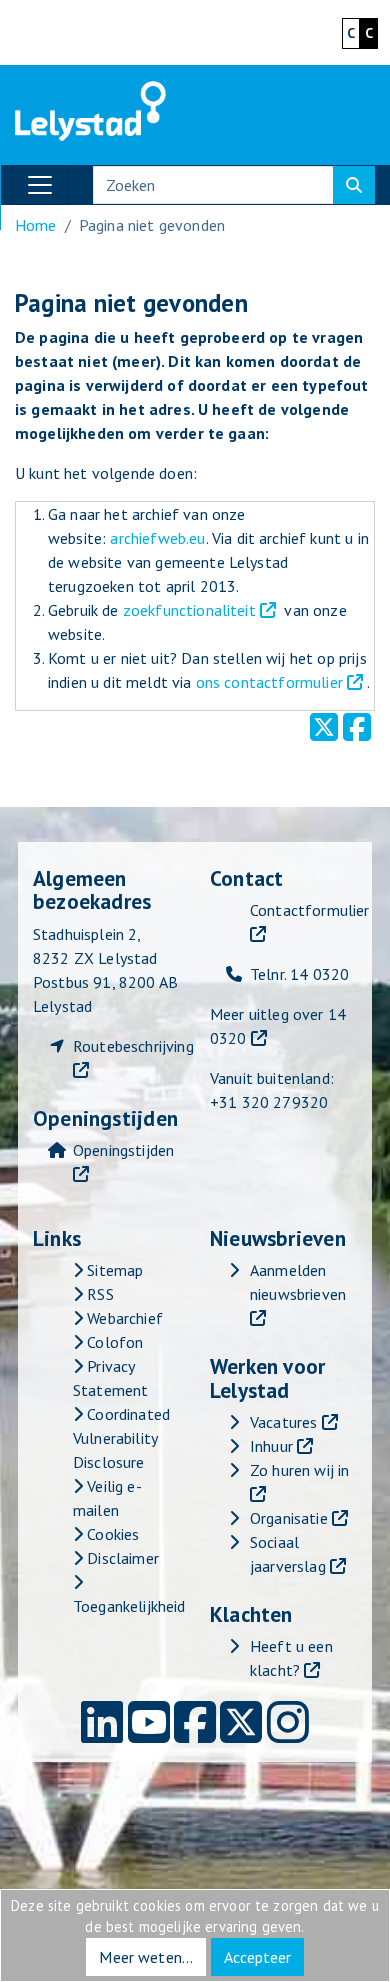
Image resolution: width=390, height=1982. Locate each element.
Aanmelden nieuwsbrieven (298, 1282)
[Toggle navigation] (40, 185)
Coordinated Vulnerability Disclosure (121, 1438)
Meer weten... (146, 1957)
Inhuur (271, 1446)
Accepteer (257, 1957)
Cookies (111, 1534)
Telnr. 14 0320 (299, 974)
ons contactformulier (269, 682)
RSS (98, 1294)
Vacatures (283, 1422)
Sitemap (113, 1270)
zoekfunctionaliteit (189, 610)
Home (36, 225)
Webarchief (123, 1318)
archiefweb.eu (157, 538)
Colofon (113, 1342)
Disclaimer (121, 1558)
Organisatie (289, 1518)
